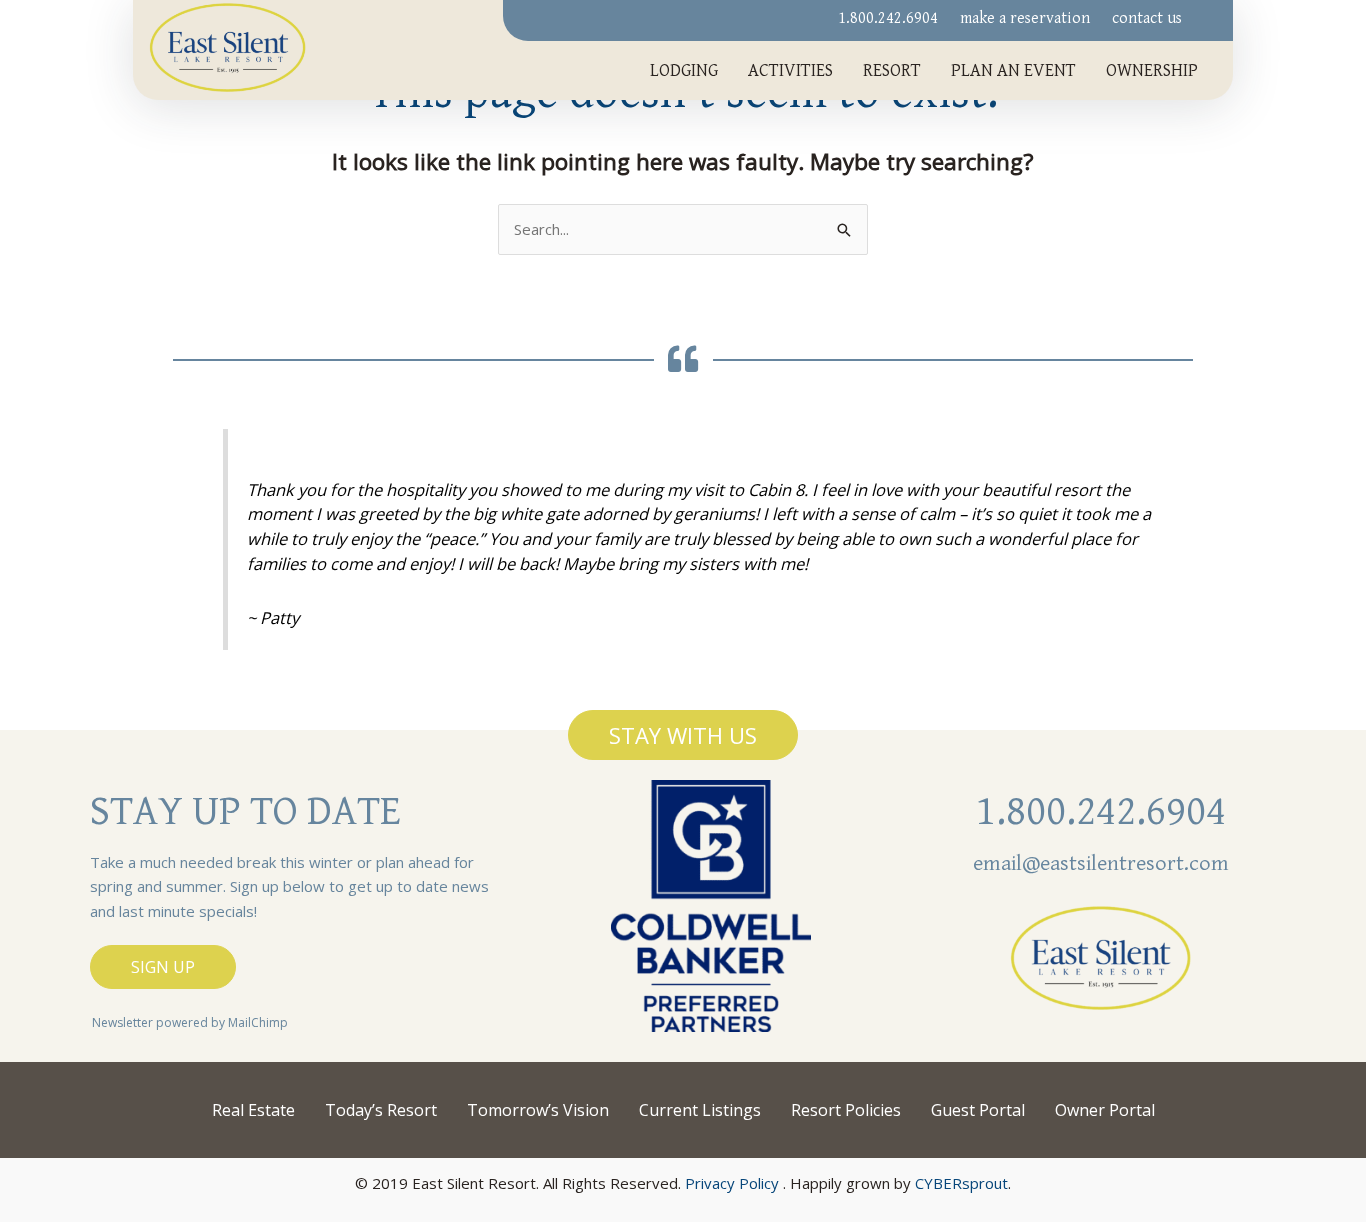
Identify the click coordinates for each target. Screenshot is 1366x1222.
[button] (683, 735)
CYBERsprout (961, 1183)
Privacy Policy (732, 1183)
